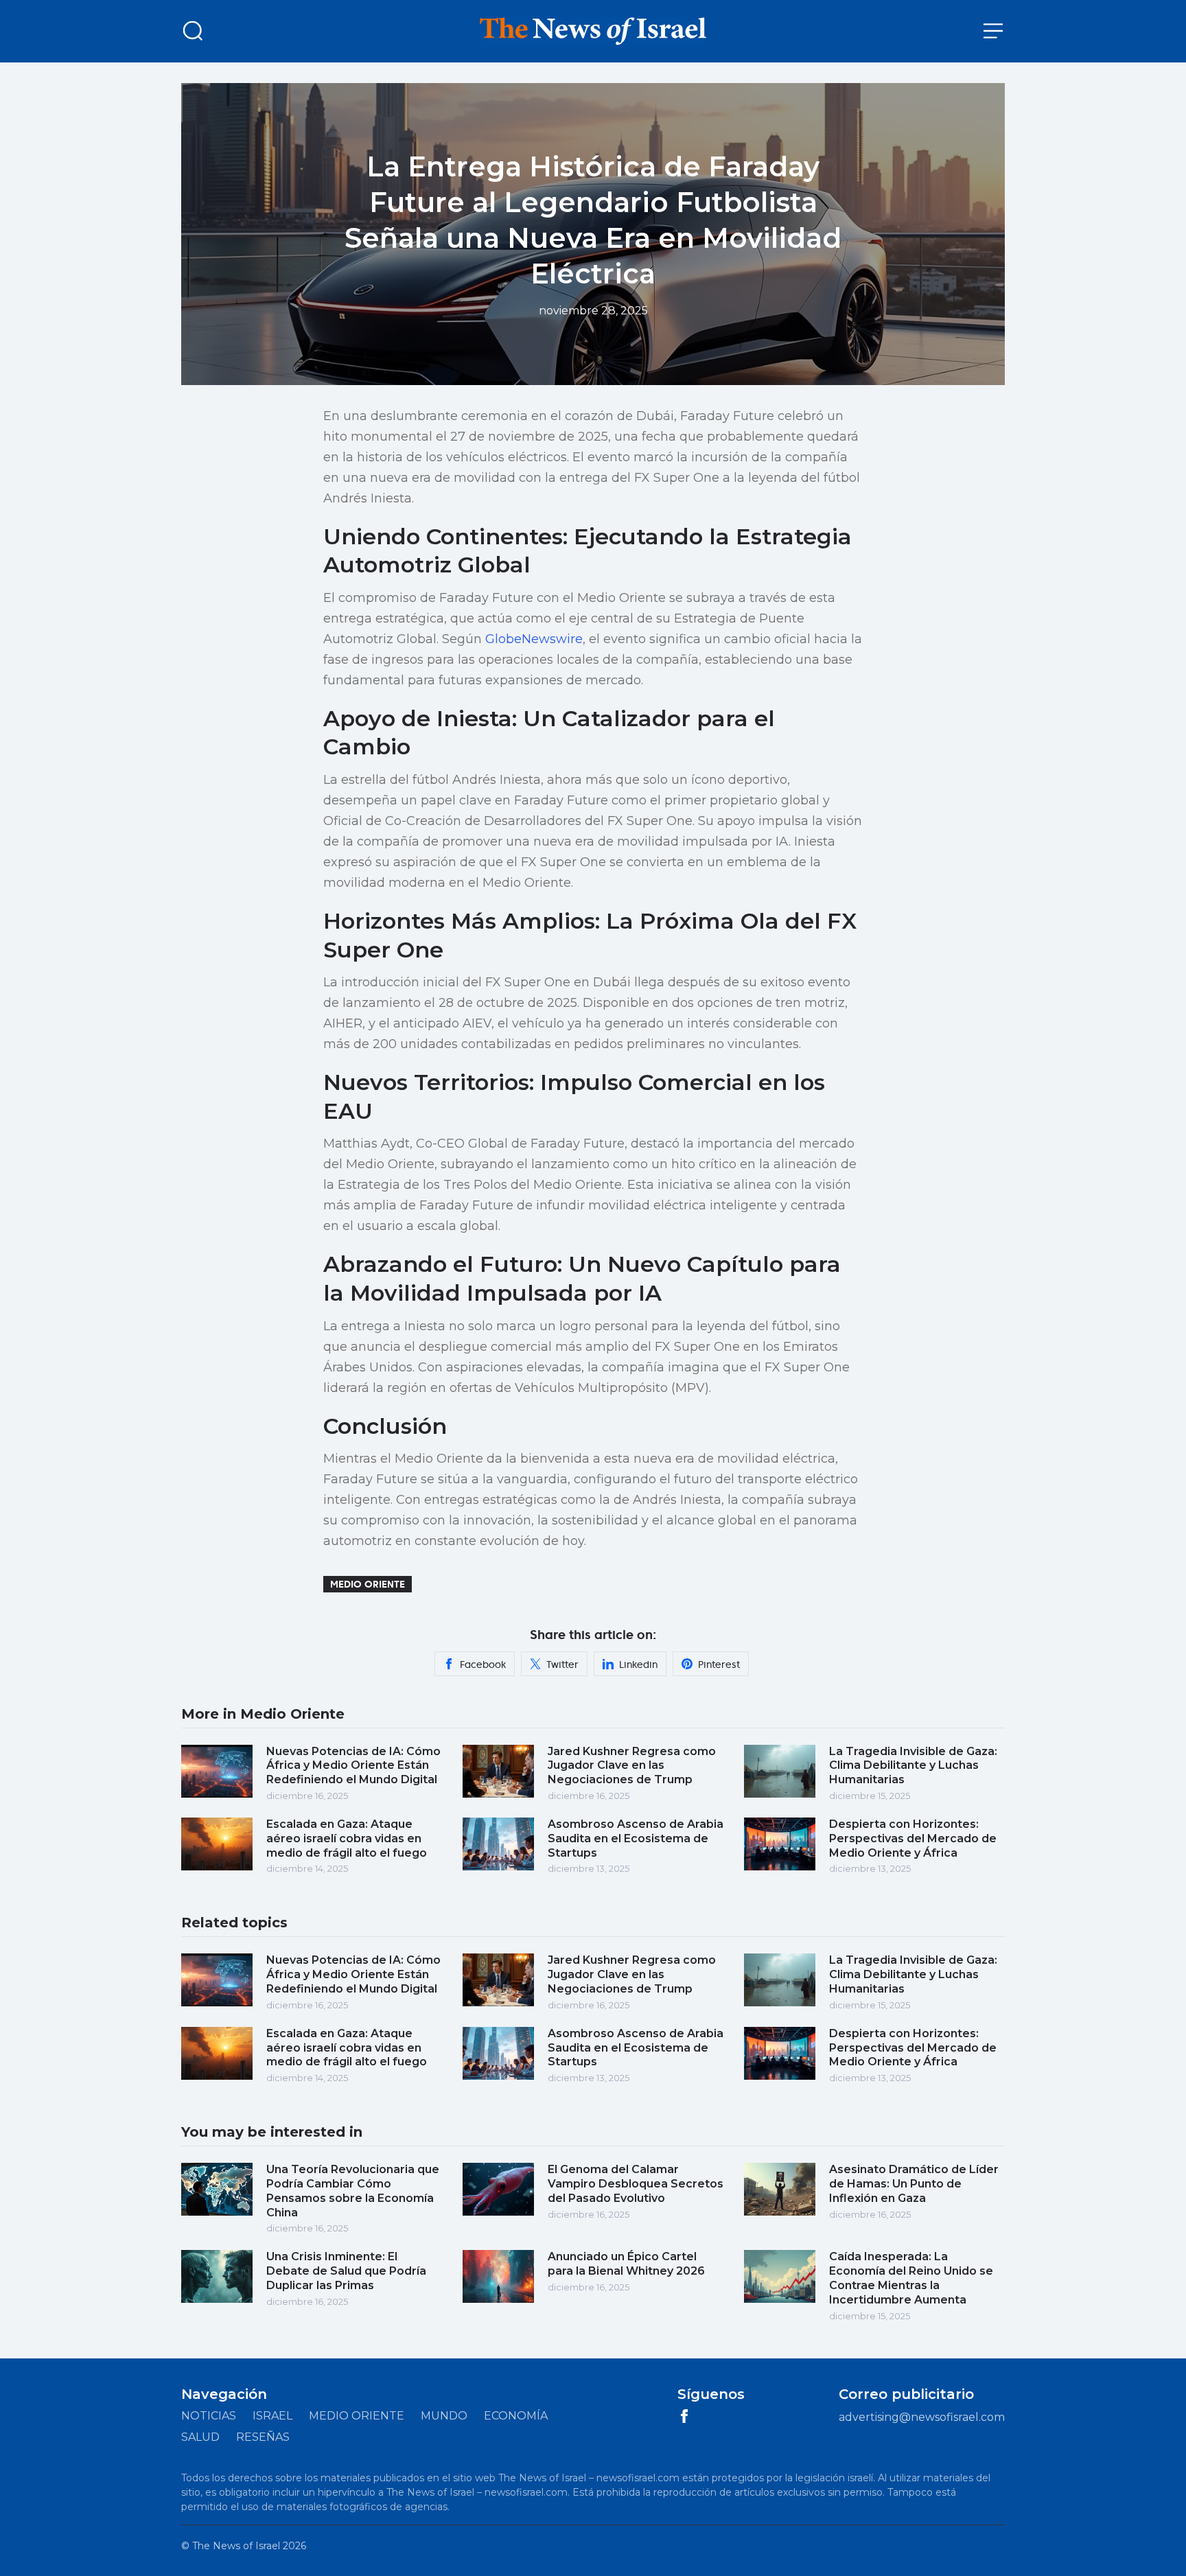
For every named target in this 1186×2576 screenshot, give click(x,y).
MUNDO (444, 2416)
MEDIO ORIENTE (357, 2416)
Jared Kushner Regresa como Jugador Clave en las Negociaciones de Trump (632, 1766)
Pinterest (719, 1664)
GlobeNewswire (534, 639)
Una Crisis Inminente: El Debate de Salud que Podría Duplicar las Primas (346, 2271)
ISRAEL (272, 2416)
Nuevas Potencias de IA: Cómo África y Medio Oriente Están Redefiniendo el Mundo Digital (353, 1766)
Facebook (483, 1664)
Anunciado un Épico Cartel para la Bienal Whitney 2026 (626, 2264)
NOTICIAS (209, 2416)
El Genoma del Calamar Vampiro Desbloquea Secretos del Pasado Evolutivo (636, 2184)
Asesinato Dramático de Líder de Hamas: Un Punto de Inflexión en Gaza (914, 2184)
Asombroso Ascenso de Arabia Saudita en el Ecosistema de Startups (636, 1838)
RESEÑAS (263, 2437)
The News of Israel (236, 2546)
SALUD (200, 2437)
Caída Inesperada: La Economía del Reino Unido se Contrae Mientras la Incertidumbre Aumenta (911, 2278)
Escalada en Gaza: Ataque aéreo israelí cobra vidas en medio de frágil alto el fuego (347, 1838)
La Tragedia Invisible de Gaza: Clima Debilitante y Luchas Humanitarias (913, 1766)
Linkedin (638, 1664)
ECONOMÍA (516, 2416)
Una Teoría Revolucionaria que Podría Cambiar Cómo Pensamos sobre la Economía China (353, 2191)
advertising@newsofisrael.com (922, 2417)
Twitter (562, 1664)
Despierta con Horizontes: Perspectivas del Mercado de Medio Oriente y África (913, 1838)
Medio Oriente (368, 1584)
